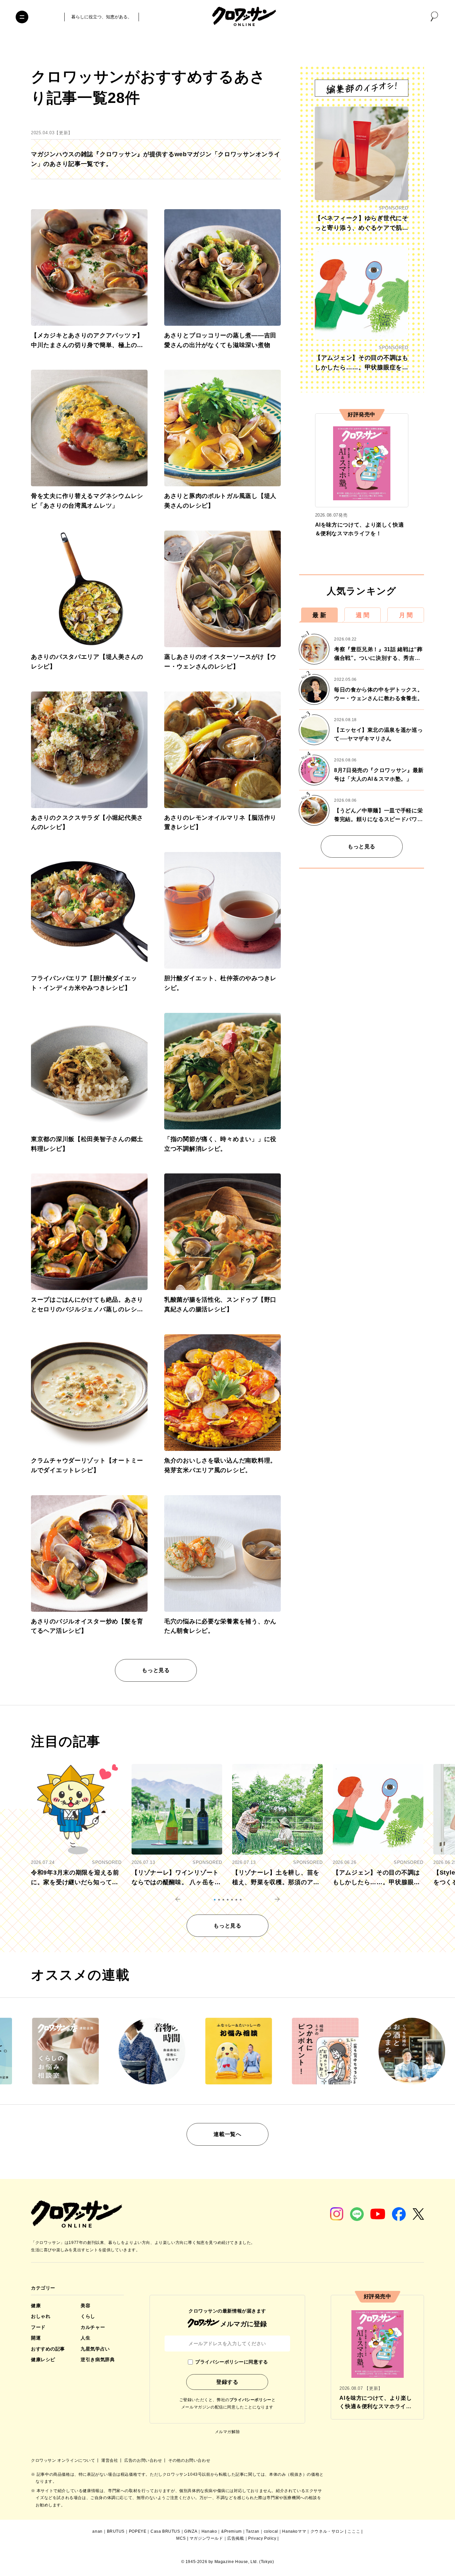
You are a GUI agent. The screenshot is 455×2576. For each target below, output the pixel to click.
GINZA (191, 2531)
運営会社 (110, 2460)
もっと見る (156, 1670)
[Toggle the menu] (22, 17)
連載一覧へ (227, 2134)
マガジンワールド (206, 2538)
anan (97, 2531)
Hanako (209, 2531)
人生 (85, 2338)
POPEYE (138, 2531)
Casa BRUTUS (165, 2531)
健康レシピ (43, 2360)
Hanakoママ (294, 2531)
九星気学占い (95, 2349)
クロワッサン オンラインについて (64, 2460)
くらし (88, 2316)
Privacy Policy (262, 2538)
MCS (181, 2538)
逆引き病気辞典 (98, 2360)
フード (38, 2327)
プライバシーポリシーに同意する (231, 2362)
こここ (354, 2531)
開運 (36, 2338)
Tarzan (253, 2531)
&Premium (231, 2531)
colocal (271, 2531)
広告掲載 (235, 2538)
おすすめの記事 (48, 2349)
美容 (85, 2306)
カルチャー (93, 2327)
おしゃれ (41, 2316)
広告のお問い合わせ (144, 2460)
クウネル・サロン (327, 2531)
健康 (36, 2306)
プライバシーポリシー (250, 2400)
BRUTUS (116, 2531)
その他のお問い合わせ (189, 2460)
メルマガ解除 (227, 2432)
